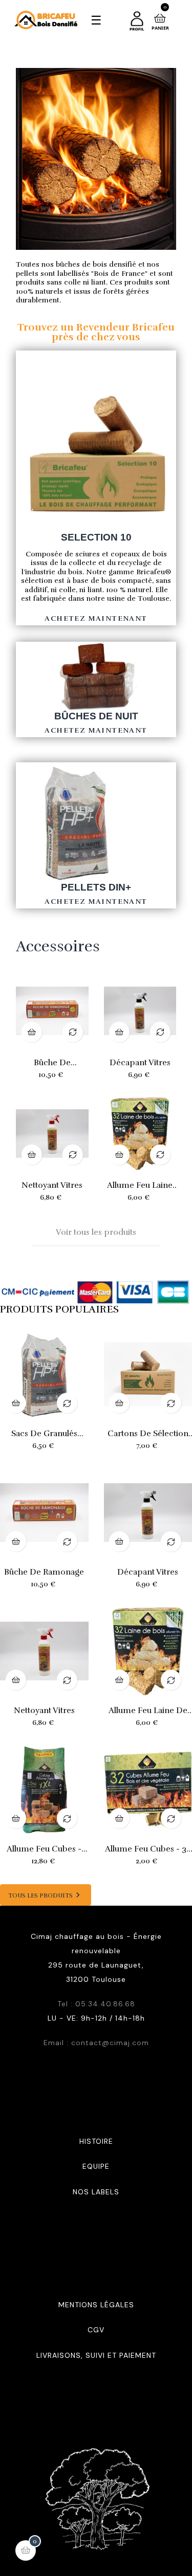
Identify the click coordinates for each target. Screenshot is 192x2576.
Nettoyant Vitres (52, 1185)
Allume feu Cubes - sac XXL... (44, 1849)
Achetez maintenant (96, 618)
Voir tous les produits (96, 1232)
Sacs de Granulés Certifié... (44, 1434)
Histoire (96, 2141)
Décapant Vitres (140, 1063)
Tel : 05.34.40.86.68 (96, 2004)
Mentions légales (96, 2305)
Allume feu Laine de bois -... (140, 1185)
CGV (96, 2330)
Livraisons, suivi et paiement (96, 2355)
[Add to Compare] (73, 1032)
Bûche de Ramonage (52, 1063)
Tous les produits (46, 1895)
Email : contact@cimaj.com (96, 2043)
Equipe (96, 2166)
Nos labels (96, 2192)
